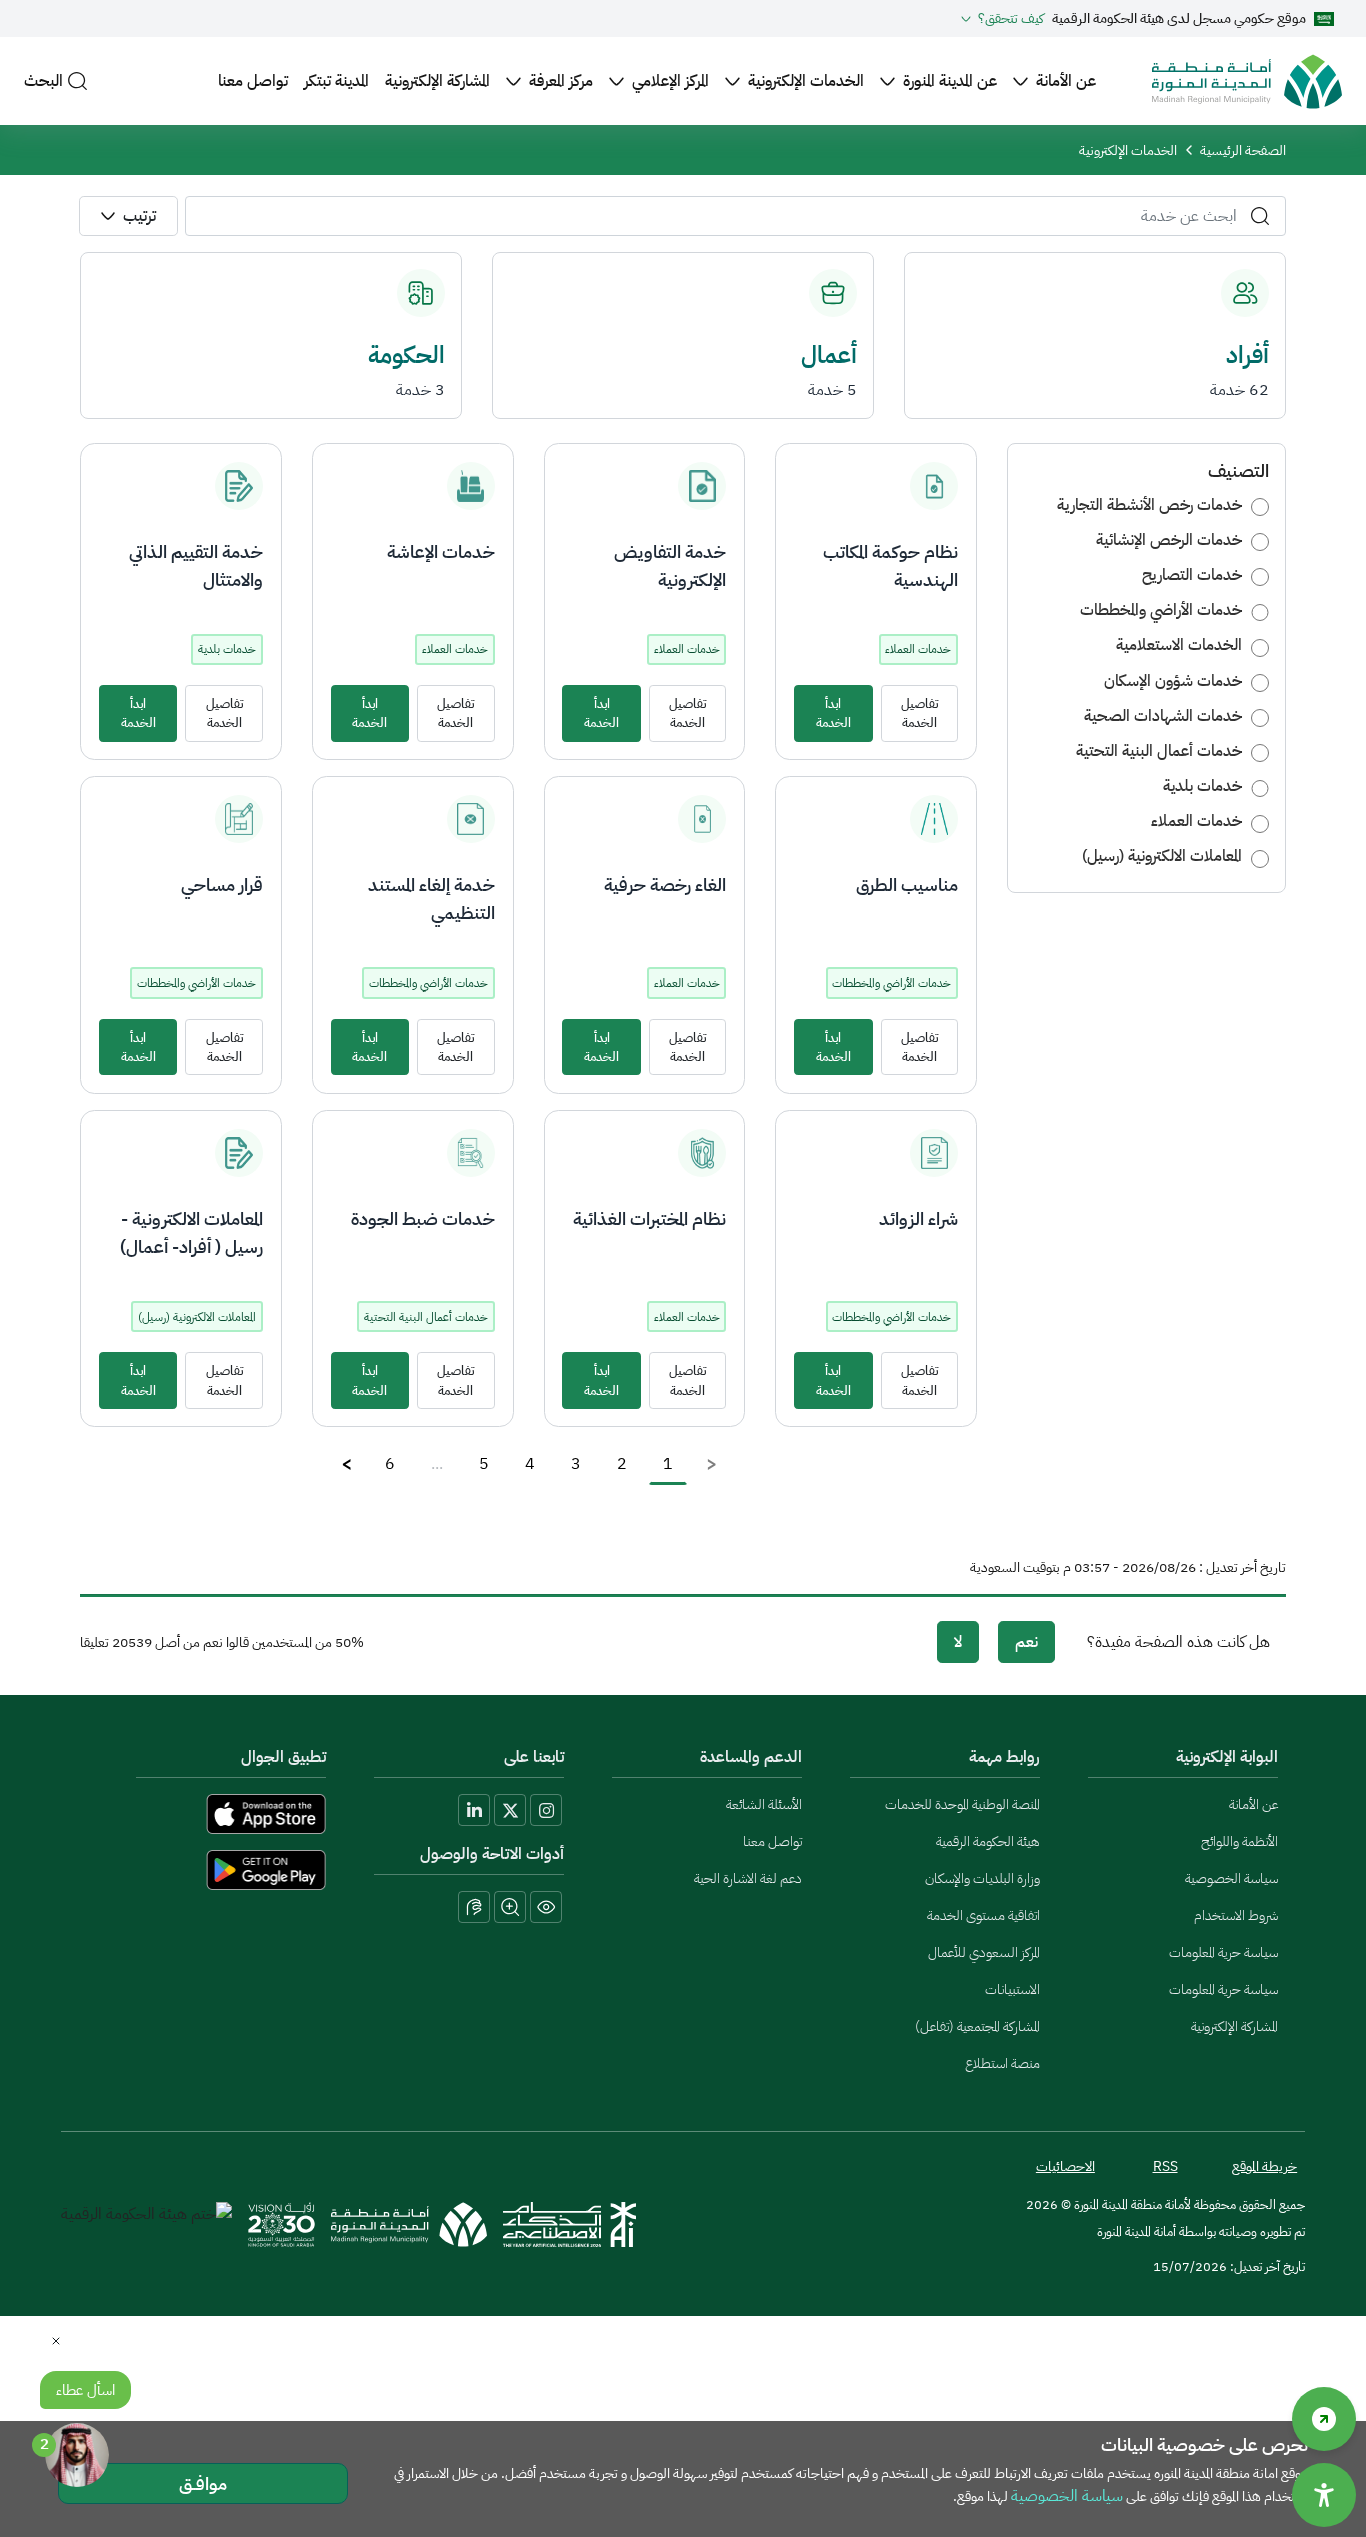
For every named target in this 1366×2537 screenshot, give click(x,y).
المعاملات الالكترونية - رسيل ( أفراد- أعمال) (191, 1232)
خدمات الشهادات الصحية (1163, 716)
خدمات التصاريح (1192, 575)
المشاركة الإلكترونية (437, 81)
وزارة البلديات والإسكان (982, 1878)
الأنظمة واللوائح (1239, 1841)
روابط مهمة (1004, 1757)
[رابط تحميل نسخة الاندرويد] (207, 1870)
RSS (1165, 2166)
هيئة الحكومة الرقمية (988, 1841)
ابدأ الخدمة (833, 713)
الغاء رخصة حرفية (665, 884)
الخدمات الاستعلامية (1179, 645)
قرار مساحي (222, 884)
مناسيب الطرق (907, 884)
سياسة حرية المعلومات (1223, 1952)
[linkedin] (474, 1810)
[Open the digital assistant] (77, 2455)
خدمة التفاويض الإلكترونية (670, 565)
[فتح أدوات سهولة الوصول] (1324, 2495)
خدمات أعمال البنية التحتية (1159, 751)
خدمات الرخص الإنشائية (1169, 540)
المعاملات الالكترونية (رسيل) (1162, 856)
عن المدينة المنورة (950, 81)
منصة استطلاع (1002, 2063)
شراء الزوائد (918, 1218)
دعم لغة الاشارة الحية (748, 1878)
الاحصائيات (1065, 2166)
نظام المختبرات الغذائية (649, 1218)
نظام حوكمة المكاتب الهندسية (890, 565)
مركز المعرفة (561, 81)
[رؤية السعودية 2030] (281, 2224)
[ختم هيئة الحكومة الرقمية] (146, 2224)
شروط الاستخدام (1236, 1915)
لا (958, 1642)
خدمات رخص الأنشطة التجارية (1149, 505)
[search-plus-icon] (510, 1907)
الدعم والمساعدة (751, 1757)
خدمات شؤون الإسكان (1173, 681)
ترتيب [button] (139, 216)
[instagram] (546, 1810)
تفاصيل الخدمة (919, 713)
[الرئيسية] (1247, 81)
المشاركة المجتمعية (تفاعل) (977, 2026)
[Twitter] (510, 1810)
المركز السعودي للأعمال (984, 1952)
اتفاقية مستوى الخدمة (983, 1915)
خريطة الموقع (1264, 2166)
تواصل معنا (253, 81)
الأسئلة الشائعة (764, 1804)
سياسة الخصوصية (1231, 1878)
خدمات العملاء (1196, 821)
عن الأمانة (1066, 81)
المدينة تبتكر (336, 81)
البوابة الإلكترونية (1227, 1757)
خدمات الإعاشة (441, 551)
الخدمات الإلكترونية (806, 81)
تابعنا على (534, 1757)
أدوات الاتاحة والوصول (492, 1854)
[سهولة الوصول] (1324, 2419)
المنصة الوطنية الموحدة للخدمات (962, 1804)
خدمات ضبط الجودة (423, 1218)
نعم (1026, 1642)
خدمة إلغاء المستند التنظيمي (431, 898)
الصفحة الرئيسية (1243, 150)
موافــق (203, 2483)
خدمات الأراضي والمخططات (1161, 610)
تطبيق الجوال (283, 1757)
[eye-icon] (546, 1907)
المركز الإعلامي (670, 81)
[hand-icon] (474, 1907)
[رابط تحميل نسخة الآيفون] (207, 1814)
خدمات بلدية (1202, 786)
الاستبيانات (1012, 1989)
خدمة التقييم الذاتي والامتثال (196, 565)
